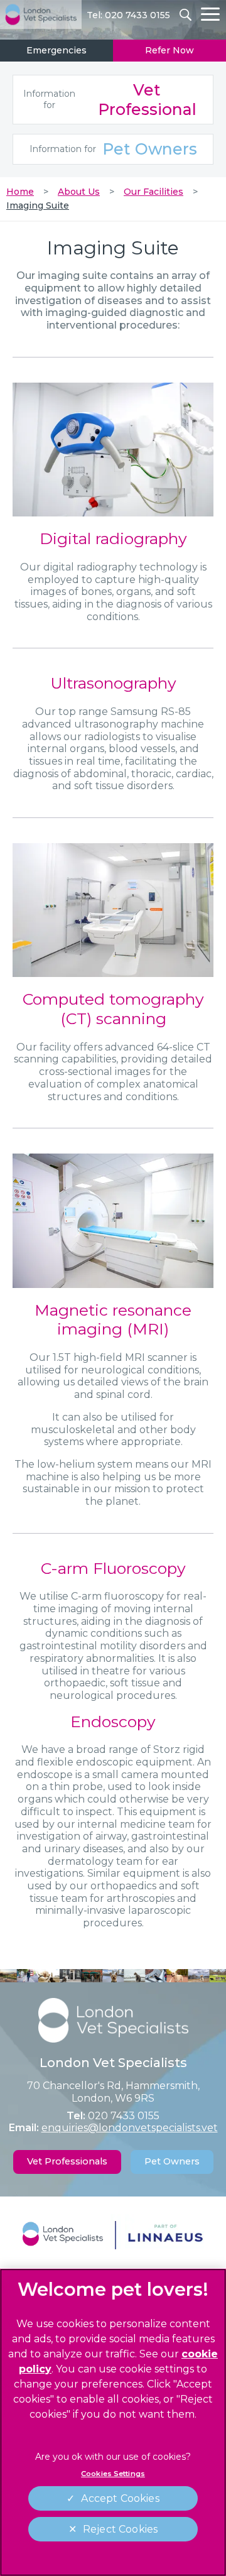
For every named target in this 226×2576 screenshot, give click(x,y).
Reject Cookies (120, 2529)
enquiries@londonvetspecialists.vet (130, 2128)
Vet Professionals (67, 2161)
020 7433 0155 (124, 2116)
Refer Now (169, 50)
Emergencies (56, 50)
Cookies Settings (113, 2474)
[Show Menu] (210, 14)
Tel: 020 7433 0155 (128, 15)
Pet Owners (113, 149)
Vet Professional (110, 100)
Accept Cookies (120, 2498)
